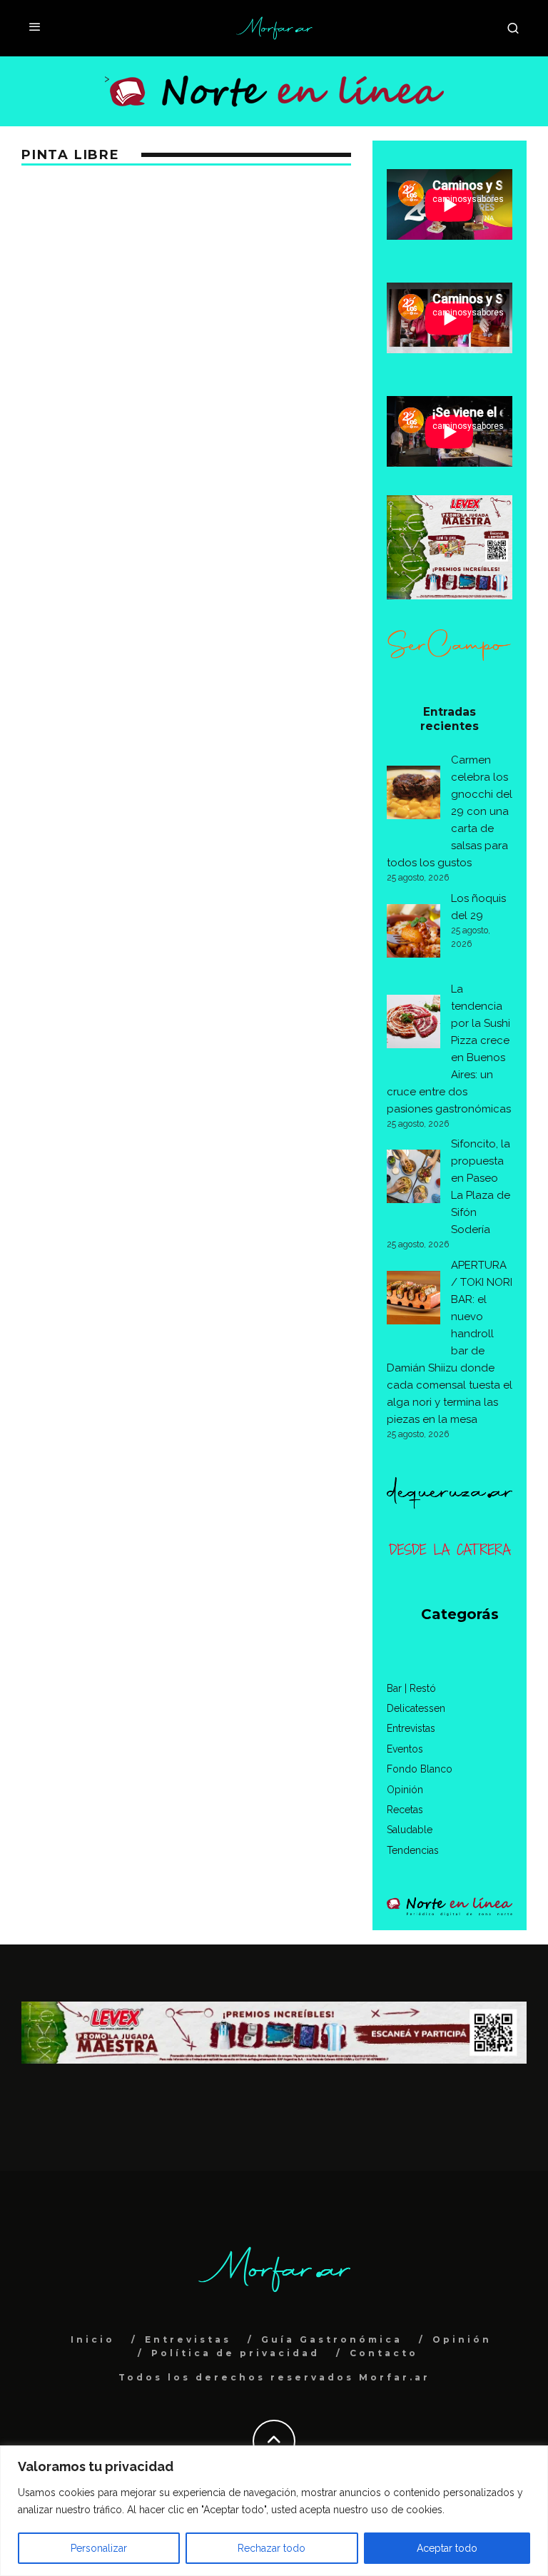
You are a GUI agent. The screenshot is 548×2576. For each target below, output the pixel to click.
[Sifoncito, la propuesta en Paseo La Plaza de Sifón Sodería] (413, 1179)
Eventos (405, 1749)
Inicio (93, 2339)
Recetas (405, 1810)
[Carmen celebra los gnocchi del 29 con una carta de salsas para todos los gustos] (413, 795)
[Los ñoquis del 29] (413, 933)
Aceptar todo (447, 2548)
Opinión (405, 1790)
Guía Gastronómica (332, 2339)
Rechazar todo (272, 2548)
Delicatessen (416, 1708)
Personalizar (99, 2548)
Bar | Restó (411, 1688)
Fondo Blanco (420, 1769)
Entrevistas (411, 1728)
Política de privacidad (235, 2353)
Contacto (384, 2353)
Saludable (410, 1830)
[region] (274, 2511)
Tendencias (413, 1850)
